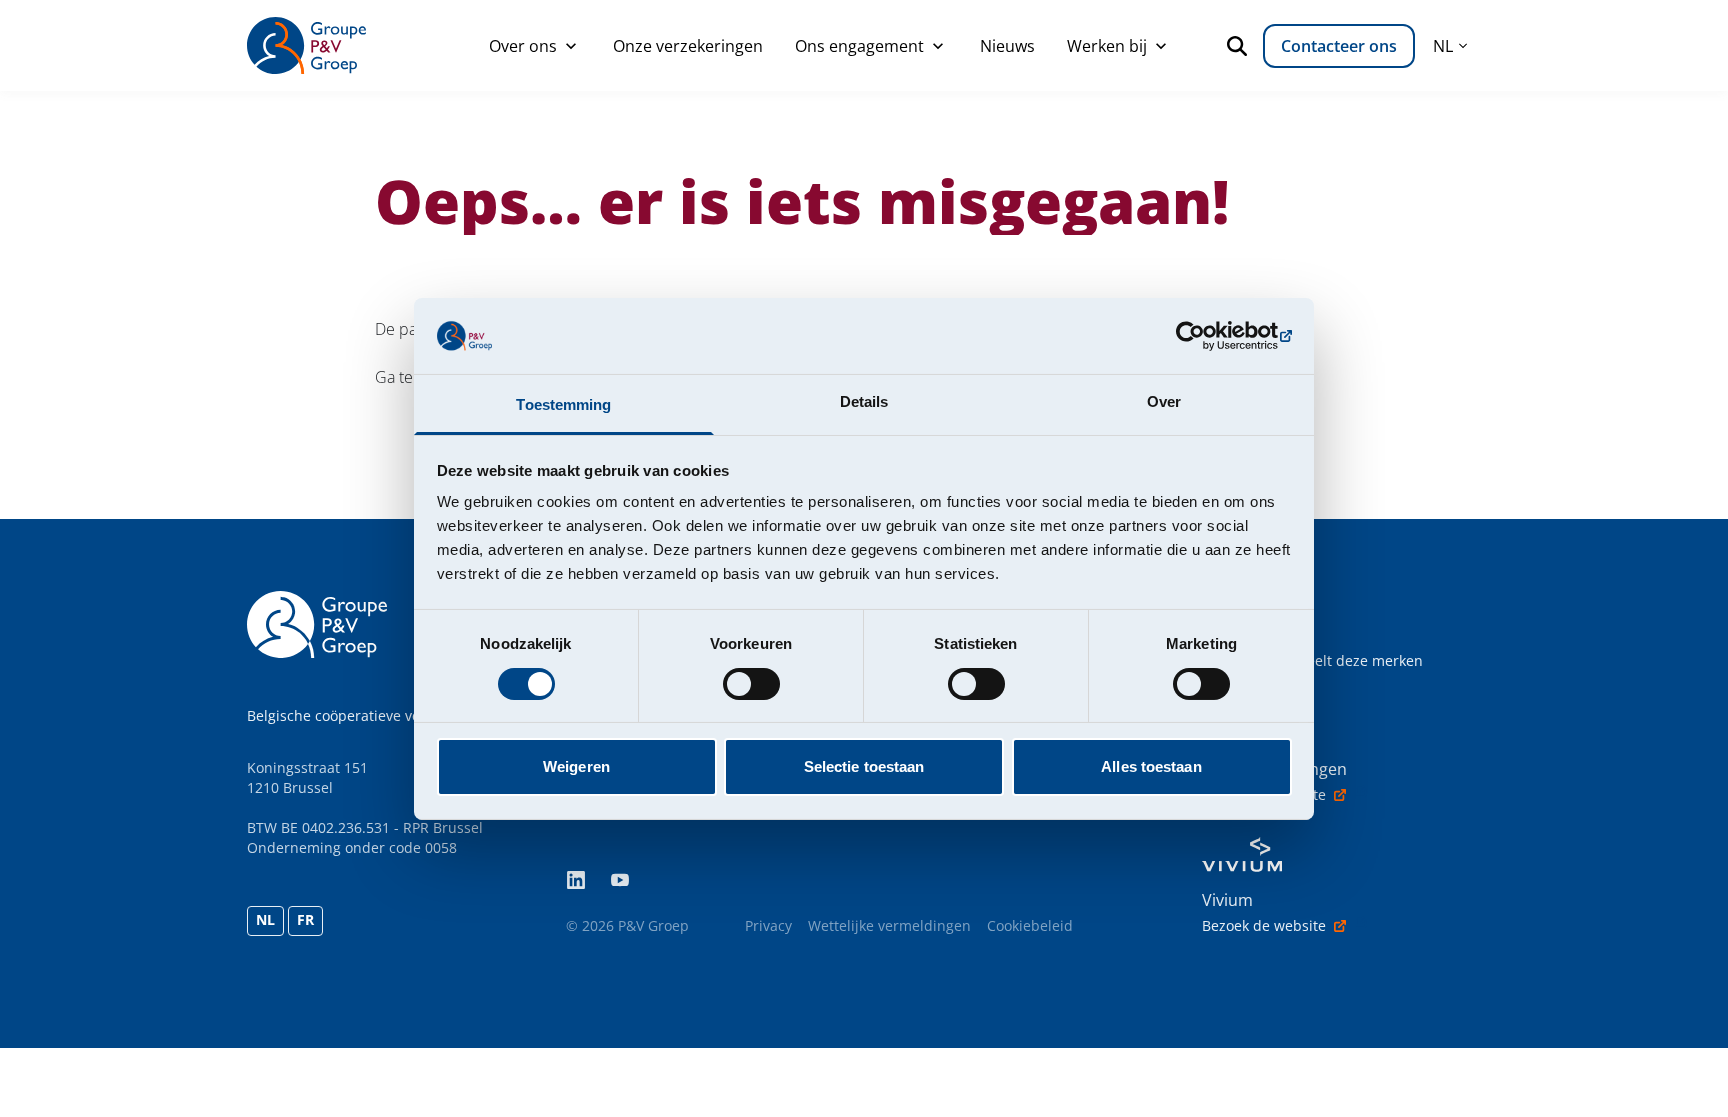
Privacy (768, 925)
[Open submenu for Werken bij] (1161, 46)
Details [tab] (864, 401)
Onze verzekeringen (688, 46)
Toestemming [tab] (563, 404)
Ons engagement (859, 46)
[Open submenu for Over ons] (571, 46)
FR (305, 919)
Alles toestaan (1151, 766)
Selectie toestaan (864, 766)
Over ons (523, 46)
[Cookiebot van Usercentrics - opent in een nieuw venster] (1204, 336)
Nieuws (1007, 46)
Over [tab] (1164, 401)
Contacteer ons (1339, 46)
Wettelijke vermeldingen (889, 925)
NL (265, 919)
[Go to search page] (1241, 46)
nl (1443, 46)
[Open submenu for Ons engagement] (938, 46)
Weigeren (576, 766)
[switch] (751, 684)
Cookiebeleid (1030, 925)
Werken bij (1107, 46)
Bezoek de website (1264, 794)
